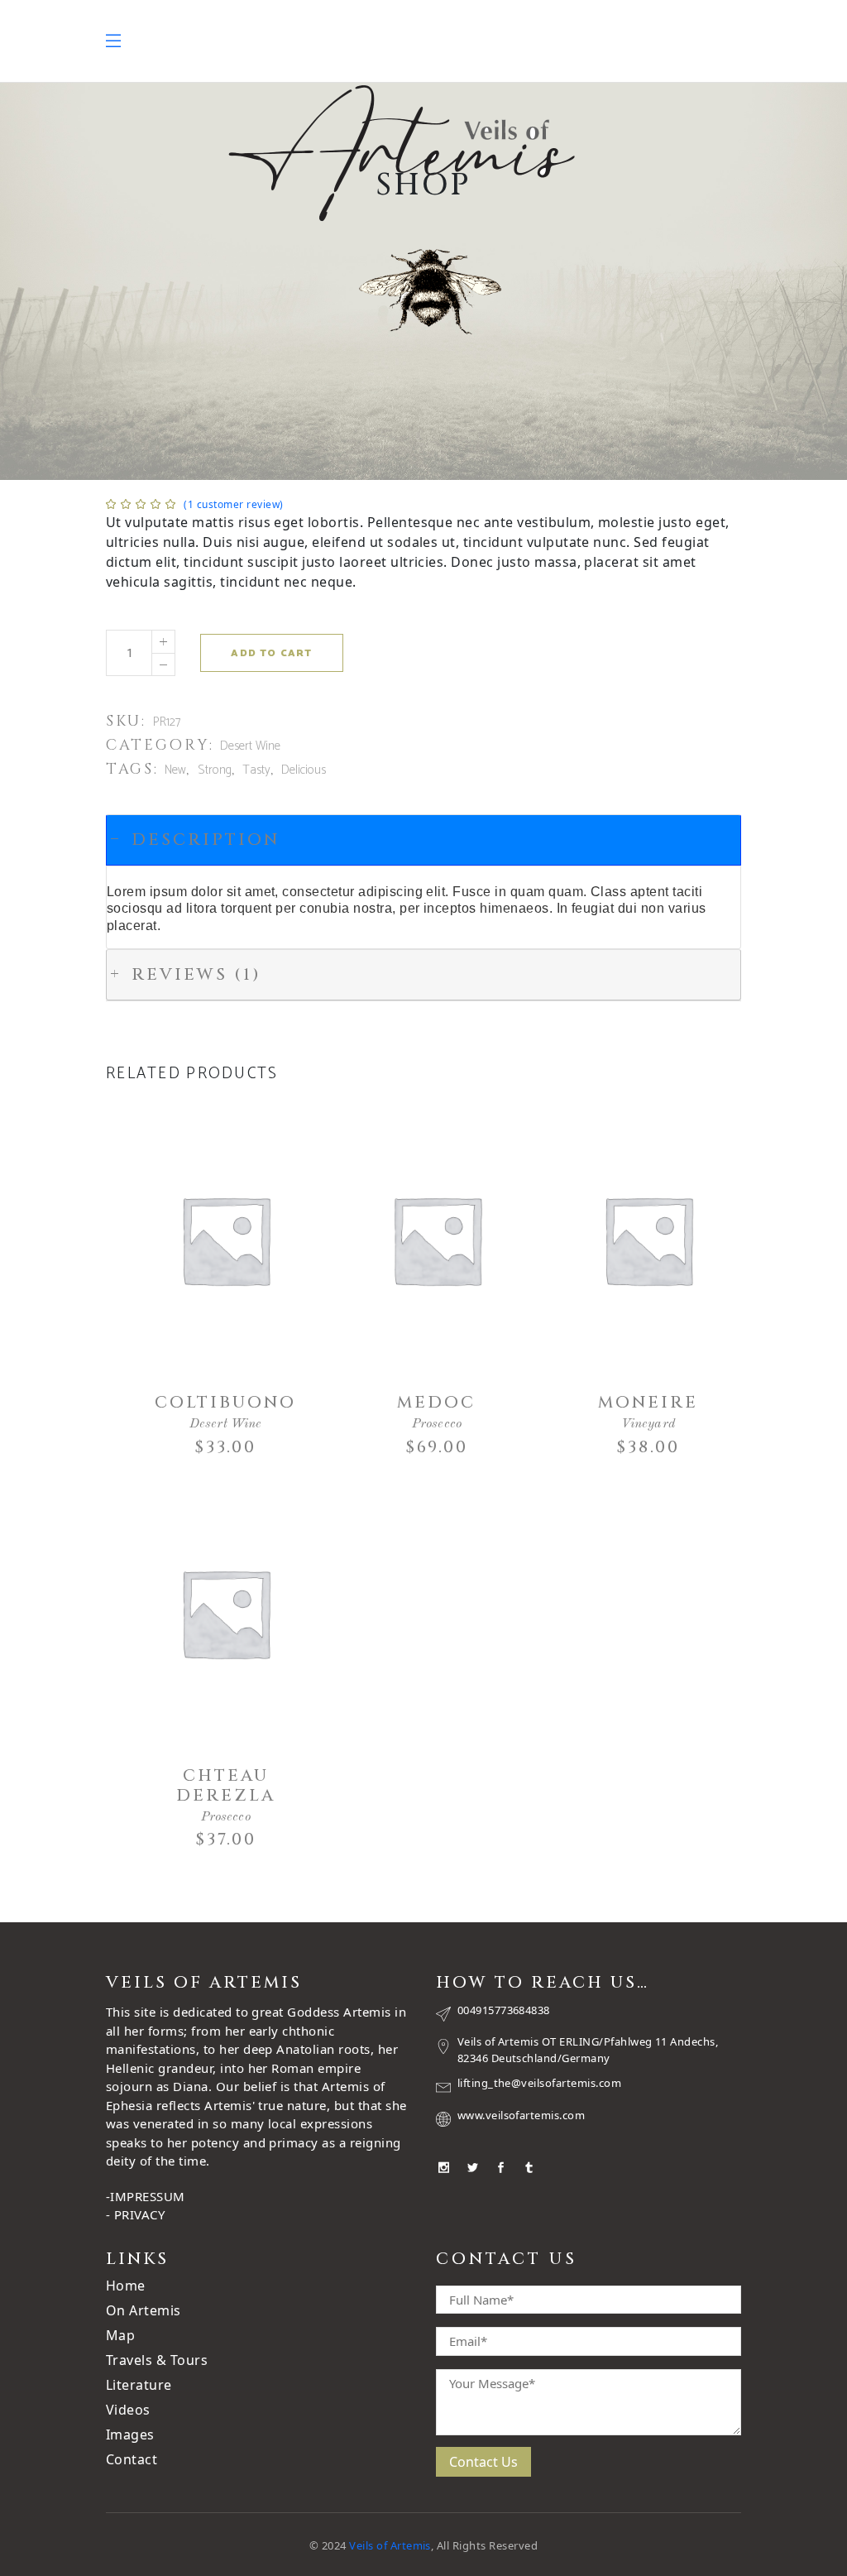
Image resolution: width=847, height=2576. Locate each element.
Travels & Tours (157, 2360)
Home (126, 2286)
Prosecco (437, 1424)
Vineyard (648, 1424)
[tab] (423, 840)
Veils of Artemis (390, 2545)
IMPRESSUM (147, 2196)
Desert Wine (250, 746)
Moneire (648, 1402)
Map (120, 2335)
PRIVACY (139, 2214)
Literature (139, 2385)
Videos (128, 2410)
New (175, 770)
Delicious (304, 770)
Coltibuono (225, 1402)
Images (130, 2434)
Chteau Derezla (226, 1785)
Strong (215, 770)
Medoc (436, 1402)
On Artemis (144, 2310)
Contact (132, 2459)
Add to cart (271, 653)
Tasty (256, 770)
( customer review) (233, 504)
